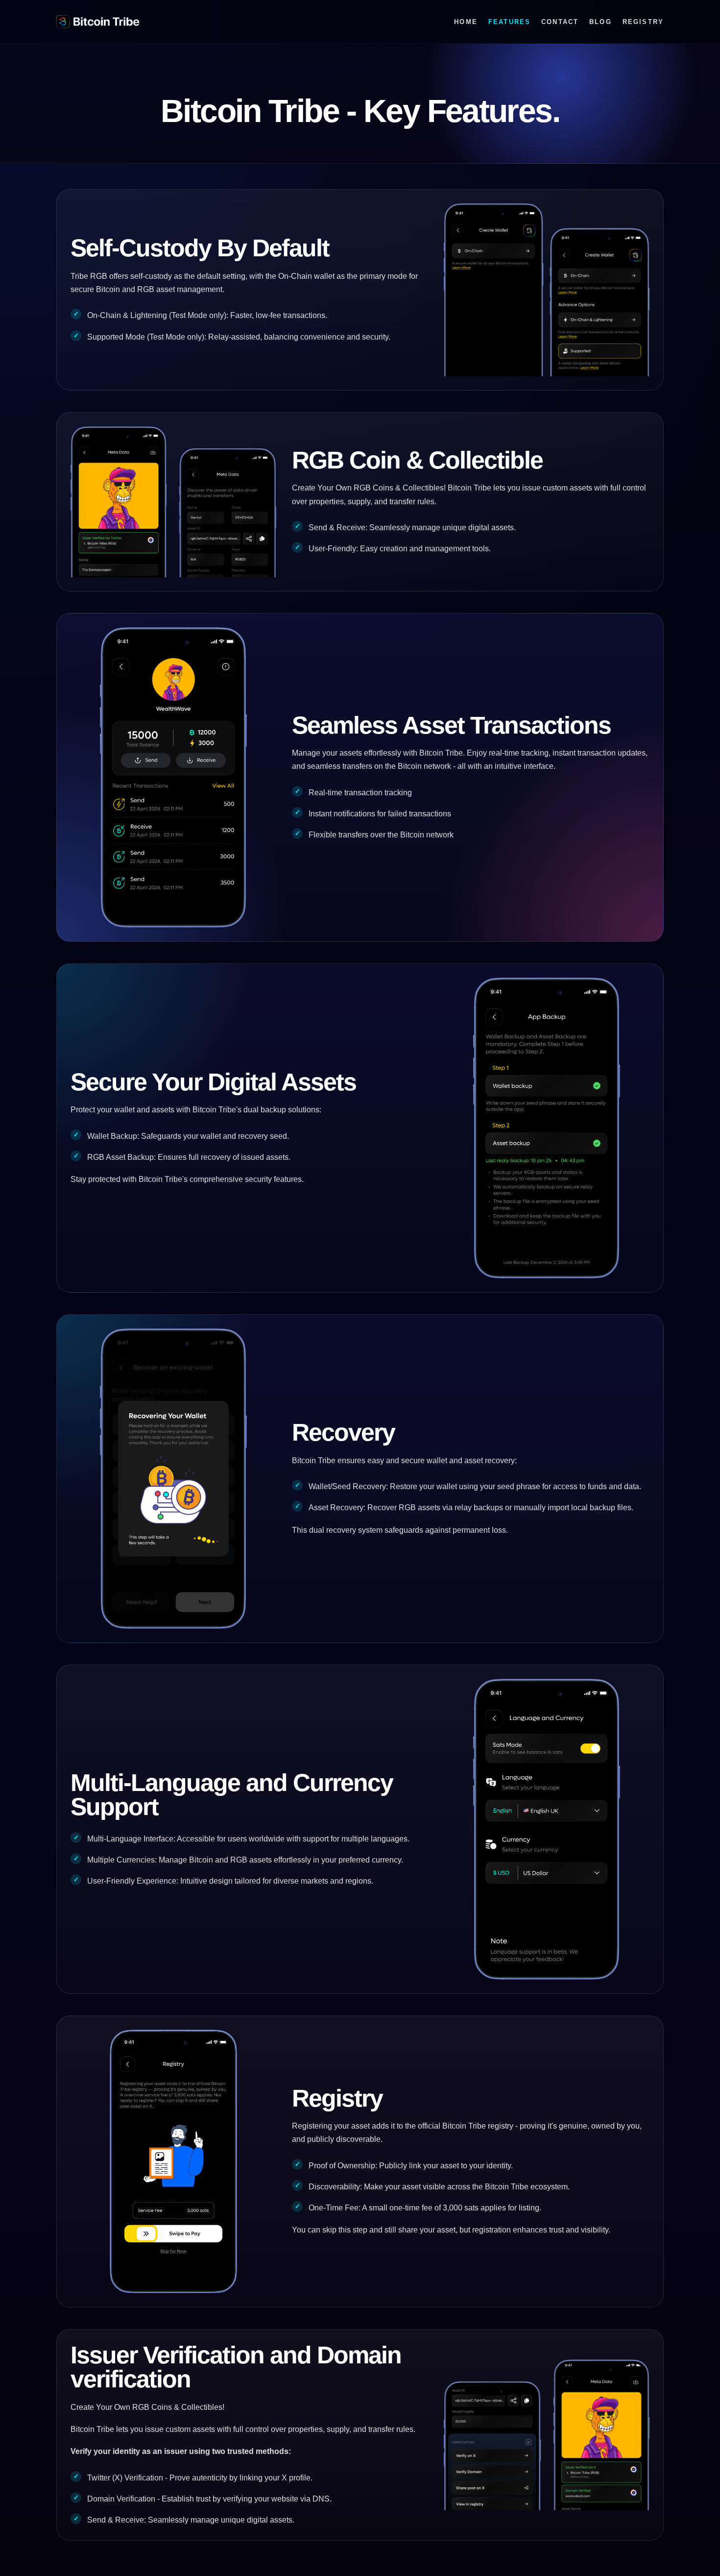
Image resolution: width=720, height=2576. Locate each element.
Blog (600, 22)
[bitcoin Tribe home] (98, 22)
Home (466, 22)
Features (509, 22)
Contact (560, 22)
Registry (643, 22)
